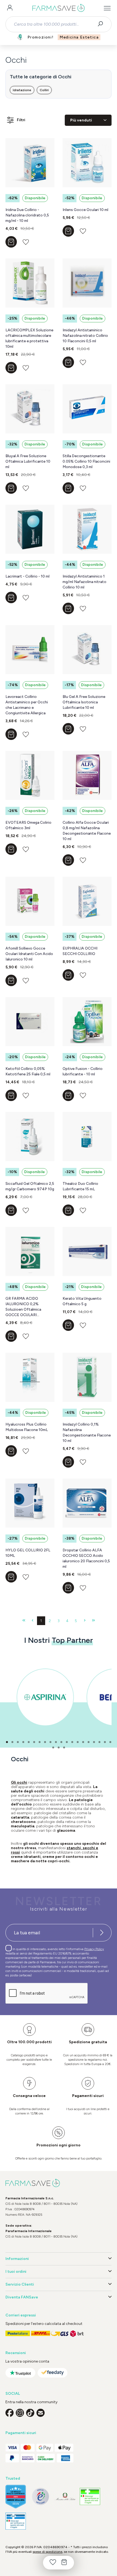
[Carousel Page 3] (18, 1742)
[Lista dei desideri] (53, 2563)
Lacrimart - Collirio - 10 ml (27, 576)
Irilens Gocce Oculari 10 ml (85, 210)
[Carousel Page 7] (40, 1742)
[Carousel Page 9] (50, 1742)
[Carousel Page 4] (23, 1742)
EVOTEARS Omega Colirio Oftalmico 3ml (28, 825)
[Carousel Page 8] (45, 1742)
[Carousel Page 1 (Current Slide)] (7, 1742)
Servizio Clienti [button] (20, 2284)
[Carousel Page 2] (12, 1742)
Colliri (44, 90)
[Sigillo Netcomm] (40, 2496)
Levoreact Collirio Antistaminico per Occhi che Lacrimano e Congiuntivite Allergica (27, 705)
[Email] (41, 2413)
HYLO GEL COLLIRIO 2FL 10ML (28, 1553)
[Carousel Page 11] (61, 1742)
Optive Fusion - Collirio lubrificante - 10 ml (83, 1071)
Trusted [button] (13, 2478)
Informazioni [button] (17, 2259)
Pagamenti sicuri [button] (21, 2433)
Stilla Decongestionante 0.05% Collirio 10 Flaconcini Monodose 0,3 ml (86, 461)
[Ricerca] (102, 24)
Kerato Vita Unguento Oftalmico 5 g (82, 1301)
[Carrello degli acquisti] (64, 2563)
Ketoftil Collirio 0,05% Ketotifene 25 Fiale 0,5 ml (28, 1071)
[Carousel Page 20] (110, 1742)
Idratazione (22, 90)
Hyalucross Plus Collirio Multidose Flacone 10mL (27, 1427)
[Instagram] (20, 2413)
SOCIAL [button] (13, 2394)
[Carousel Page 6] (34, 1742)
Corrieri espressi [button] (21, 2315)
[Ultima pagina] (93, 1621)
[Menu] (107, 8)
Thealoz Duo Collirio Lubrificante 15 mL (80, 1186)
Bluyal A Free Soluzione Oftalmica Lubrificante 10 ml (28, 461)
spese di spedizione (47, 2552)
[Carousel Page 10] (56, 1742)
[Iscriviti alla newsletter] (102, 1933)
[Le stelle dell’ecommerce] (16, 2497)
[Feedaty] (53, 2373)
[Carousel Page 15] (83, 1742)
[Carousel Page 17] (94, 1742)
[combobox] (54, 24)
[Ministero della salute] (65, 2496)
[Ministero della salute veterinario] (16, 2521)
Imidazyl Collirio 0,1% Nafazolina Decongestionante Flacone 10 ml (87, 1433)
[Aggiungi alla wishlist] (26, 242)
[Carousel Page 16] (89, 1742)
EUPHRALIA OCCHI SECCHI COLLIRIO (80, 951)
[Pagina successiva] (85, 1621)
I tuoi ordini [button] (16, 2272)
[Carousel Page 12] (67, 1742)
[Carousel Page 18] (99, 1742)
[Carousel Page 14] (78, 1742)
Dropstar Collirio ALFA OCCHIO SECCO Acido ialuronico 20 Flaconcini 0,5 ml (86, 1558)
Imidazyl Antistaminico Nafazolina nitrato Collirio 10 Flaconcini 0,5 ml (85, 336)
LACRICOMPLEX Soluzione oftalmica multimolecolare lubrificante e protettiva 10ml (29, 338)
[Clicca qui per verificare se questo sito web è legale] (90, 2496)
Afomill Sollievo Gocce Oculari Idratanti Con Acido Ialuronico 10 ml (29, 954)
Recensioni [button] (16, 2353)
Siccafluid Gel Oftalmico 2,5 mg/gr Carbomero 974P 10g (30, 1186)
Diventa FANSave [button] (22, 2297)
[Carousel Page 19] (105, 1742)
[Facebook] (10, 2413)
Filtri (21, 120)
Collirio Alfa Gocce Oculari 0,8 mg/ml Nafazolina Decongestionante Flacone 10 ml (87, 831)
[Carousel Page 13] (72, 1742)
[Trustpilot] (20, 2373)
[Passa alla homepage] (59, 8)
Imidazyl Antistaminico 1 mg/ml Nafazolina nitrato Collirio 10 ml (84, 582)
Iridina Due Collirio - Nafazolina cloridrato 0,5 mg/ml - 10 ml (27, 215)
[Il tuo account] (10, 8)
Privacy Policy (94, 1949)
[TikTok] (30, 2413)
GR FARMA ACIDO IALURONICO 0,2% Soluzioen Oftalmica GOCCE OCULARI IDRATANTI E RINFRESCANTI (23, 1307)
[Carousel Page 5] (29, 1742)
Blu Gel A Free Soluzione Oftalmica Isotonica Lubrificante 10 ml (84, 702)
